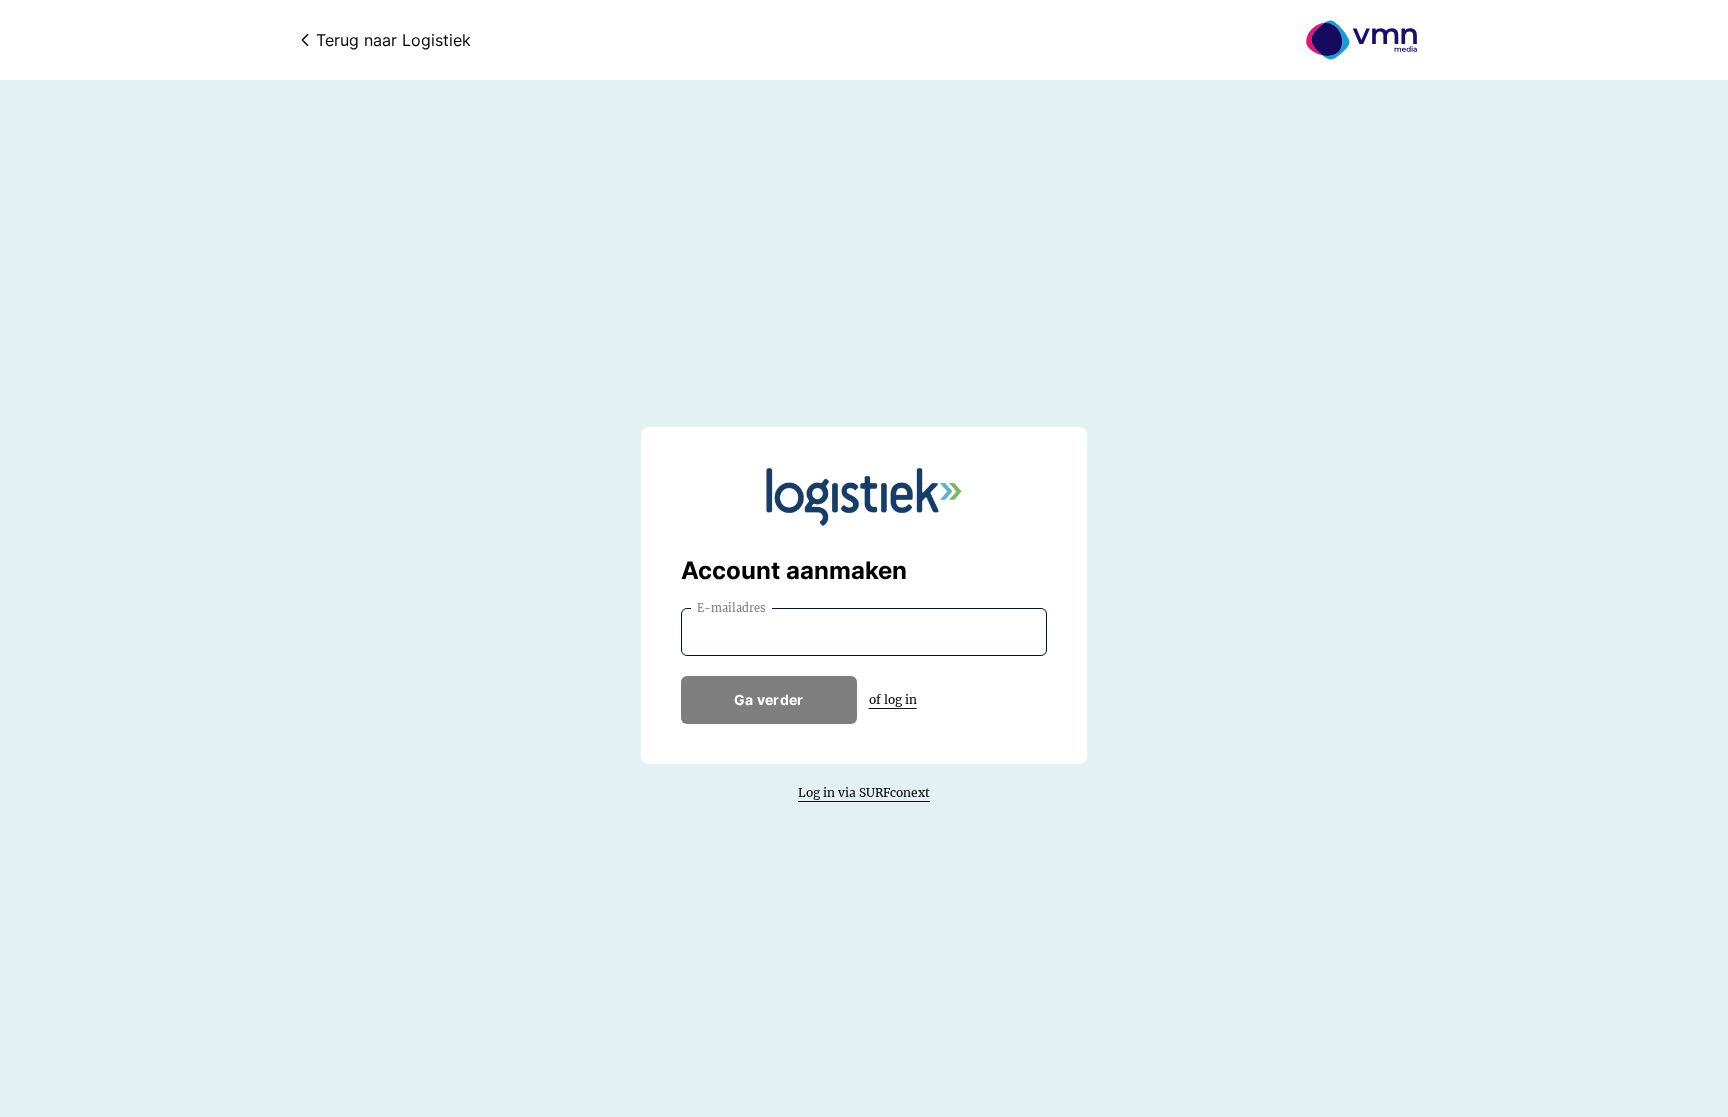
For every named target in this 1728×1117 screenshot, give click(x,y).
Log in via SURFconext (864, 792)
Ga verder (769, 699)
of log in (893, 699)
